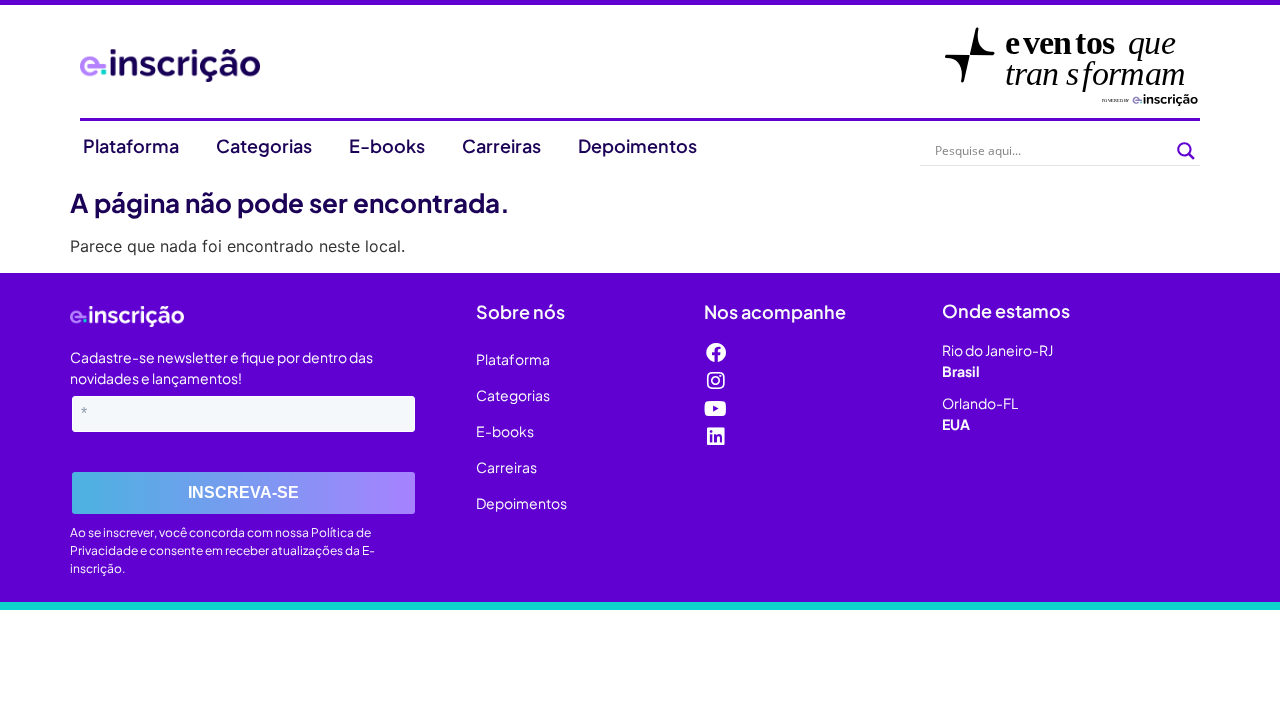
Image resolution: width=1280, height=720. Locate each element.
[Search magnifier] (1186, 151)
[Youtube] (716, 409)
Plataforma (131, 145)
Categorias (264, 145)
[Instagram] (716, 381)
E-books (387, 145)
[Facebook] (716, 353)
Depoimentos (637, 145)
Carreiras (501, 145)
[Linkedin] (716, 437)
